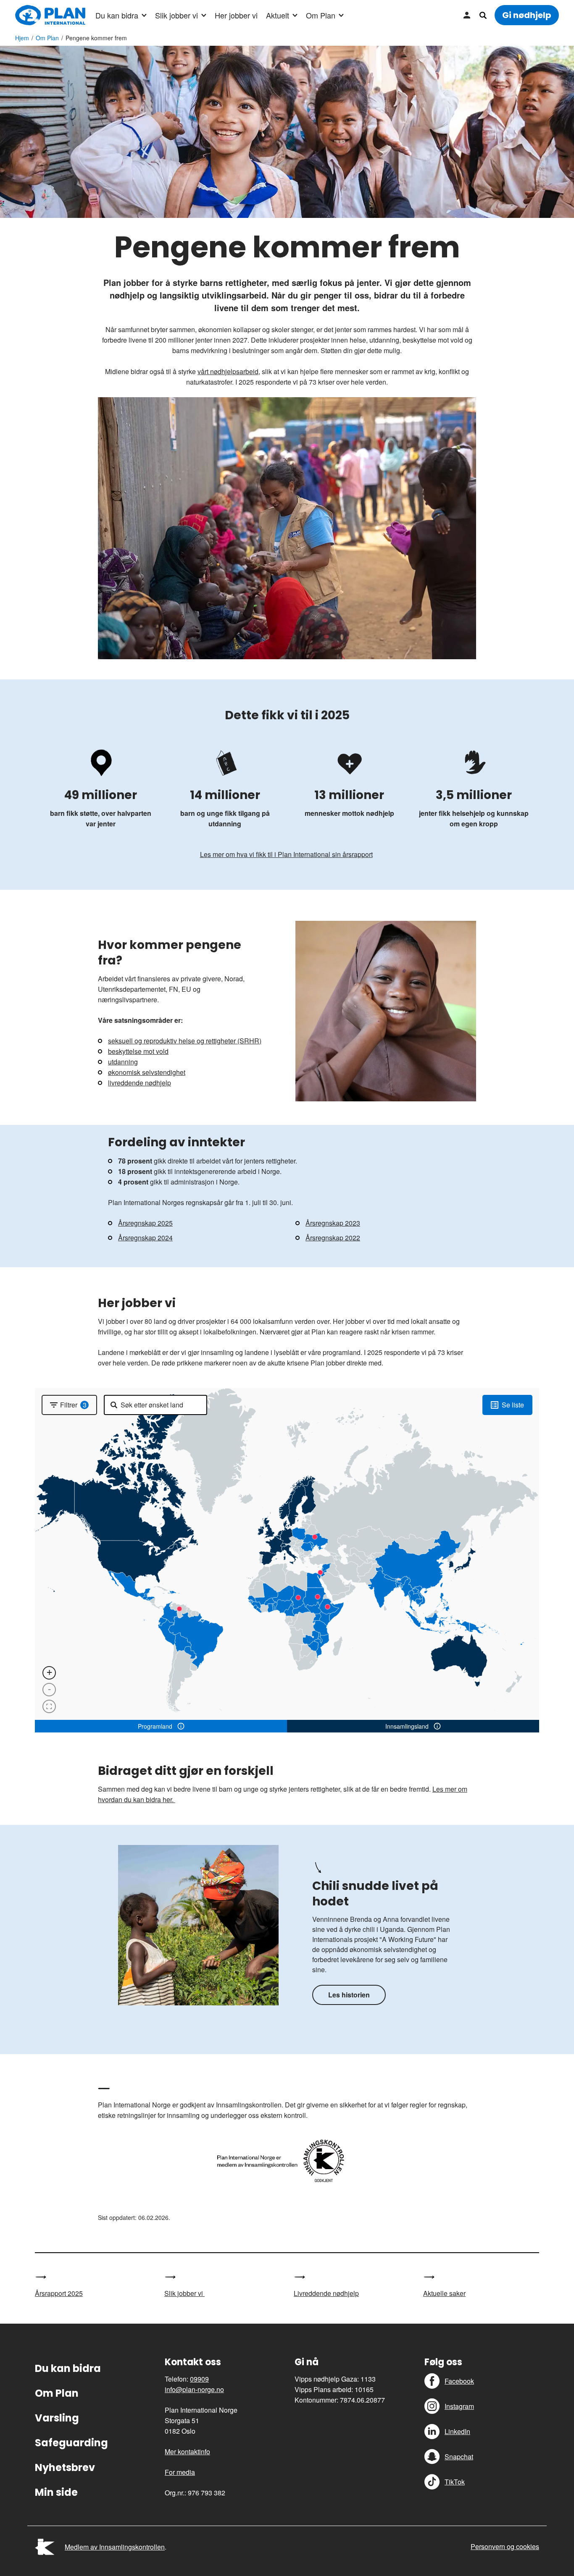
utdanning (123, 1062)
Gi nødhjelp (527, 15)
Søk (483, 15)
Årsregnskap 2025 (145, 1223)
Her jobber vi (236, 15)
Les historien (349, 1995)
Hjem (22, 38)
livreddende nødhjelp (140, 1083)
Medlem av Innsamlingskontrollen (115, 2547)
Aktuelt (278, 15)
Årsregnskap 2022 (333, 1238)
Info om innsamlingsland (437, 1726)
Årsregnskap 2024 (145, 1238)
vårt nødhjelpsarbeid (228, 371)
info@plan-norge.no (194, 2389)
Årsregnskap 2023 (333, 1223)
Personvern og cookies (505, 2546)
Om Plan (321, 15)
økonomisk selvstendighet (147, 1072)
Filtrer (73, 1405)
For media (180, 2472)
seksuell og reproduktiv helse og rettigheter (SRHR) (185, 1041)
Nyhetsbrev (65, 2467)
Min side (467, 15)
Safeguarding (71, 2443)
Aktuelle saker (444, 2293)
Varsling (57, 2418)
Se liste (513, 1405)
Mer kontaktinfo (187, 2452)
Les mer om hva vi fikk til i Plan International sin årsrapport (286, 854)
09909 (199, 2379)
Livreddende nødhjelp (326, 2293)
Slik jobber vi (176, 15)
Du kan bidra (117, 15)
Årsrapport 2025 (59, 2293)
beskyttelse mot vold (138, 1051)
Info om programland (181, 1726)
